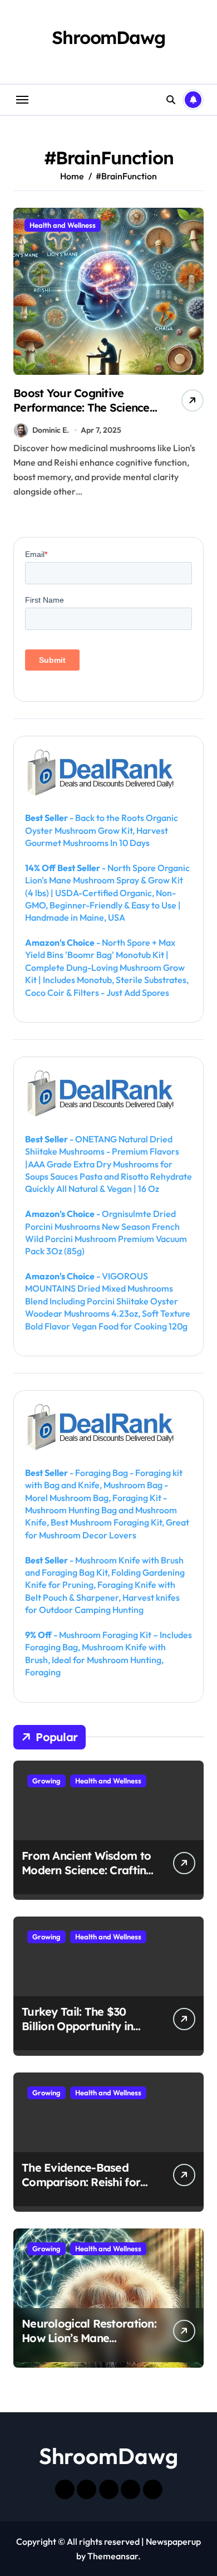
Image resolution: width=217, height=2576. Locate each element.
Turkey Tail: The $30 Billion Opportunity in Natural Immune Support (89, 2026)
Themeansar (113, 2556)
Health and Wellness (63, 225)
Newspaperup (173, 2541)
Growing (46, 1781)
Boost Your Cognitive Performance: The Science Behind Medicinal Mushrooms (82, 415)
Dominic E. (51, 430)
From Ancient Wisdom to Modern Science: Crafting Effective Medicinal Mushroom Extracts (87, 1877)
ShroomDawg (108, 37)
